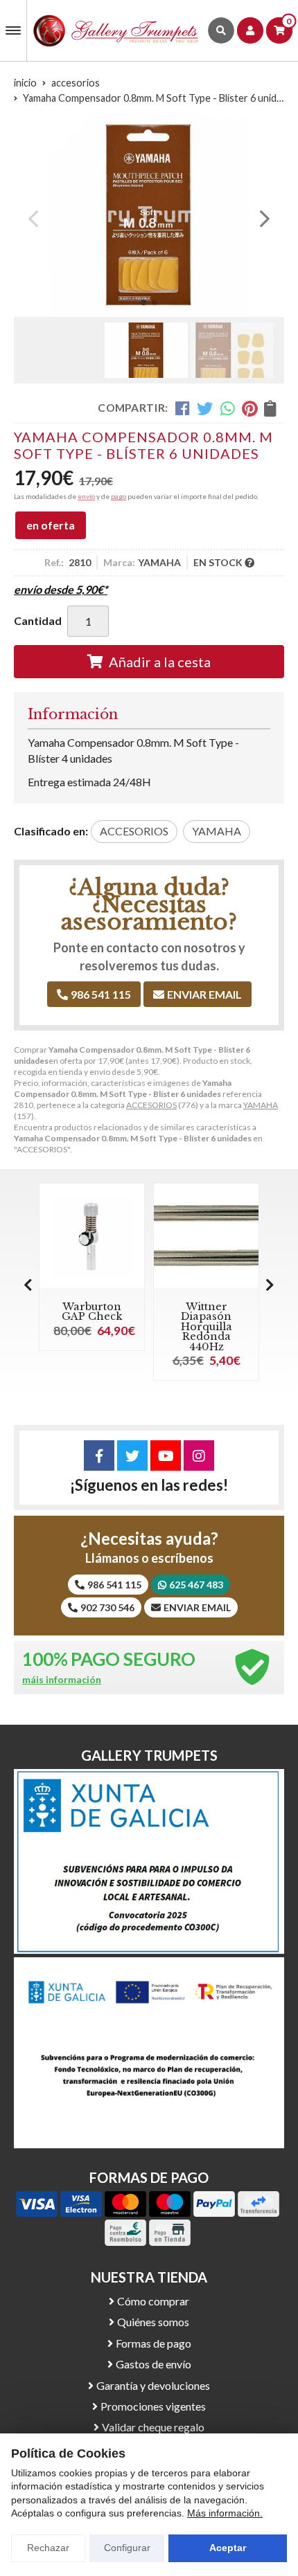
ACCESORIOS (151, 1105)
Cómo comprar (153, 2301)
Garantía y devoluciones (153, 2385)
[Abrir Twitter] (132, 1455)
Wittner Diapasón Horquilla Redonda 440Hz (207, 1327)
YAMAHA (261, 1105)
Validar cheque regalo (153, 2427)
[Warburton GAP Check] (92, 1236)
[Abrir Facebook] (99, 1455)
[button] (143, 302)
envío (86, 496)
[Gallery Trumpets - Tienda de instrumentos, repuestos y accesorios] (116, 30)
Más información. (225, 2513)
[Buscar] (221, 30)
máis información (62, 1680)
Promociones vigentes (153, 2406)
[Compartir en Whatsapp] (228, 408)
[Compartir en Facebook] (183, 408)
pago (119, 496)
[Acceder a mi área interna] (250, 30)
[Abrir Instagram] (199, 1455)
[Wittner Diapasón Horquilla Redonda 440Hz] (206, 1236)
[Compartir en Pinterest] (249, 408)
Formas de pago (154, 2343)
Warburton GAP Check (92, 1312)
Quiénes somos (153, 2322)
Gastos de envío (154, 2364)
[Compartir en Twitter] (205, 408)
